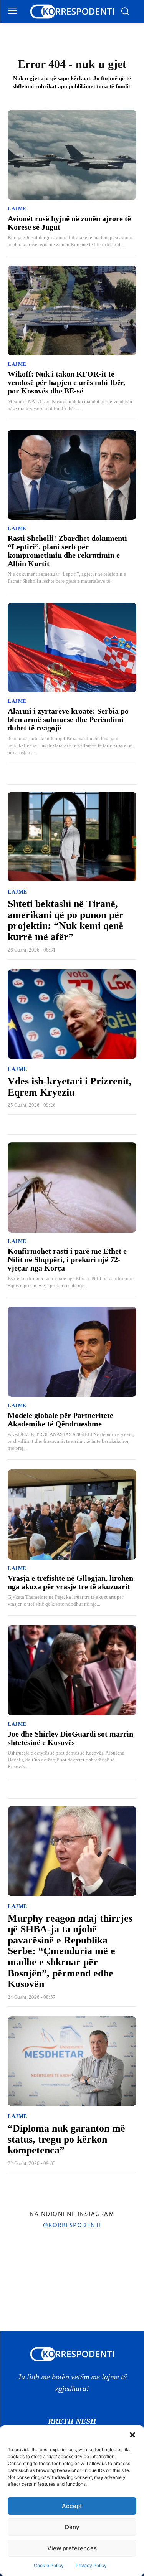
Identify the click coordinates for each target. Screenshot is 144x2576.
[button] (132, 2435)
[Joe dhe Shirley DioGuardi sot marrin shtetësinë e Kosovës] (72, 1670)
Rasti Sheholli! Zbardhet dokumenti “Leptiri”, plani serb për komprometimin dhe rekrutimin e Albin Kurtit (67, 551)
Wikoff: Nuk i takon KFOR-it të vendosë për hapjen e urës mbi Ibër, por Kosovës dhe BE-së (66, 382)
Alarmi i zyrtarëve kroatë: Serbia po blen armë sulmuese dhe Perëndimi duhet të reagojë (68, 719)
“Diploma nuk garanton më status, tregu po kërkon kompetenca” (66, 2139)
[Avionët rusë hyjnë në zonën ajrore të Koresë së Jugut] (72, 155)
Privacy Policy (91, 2565)
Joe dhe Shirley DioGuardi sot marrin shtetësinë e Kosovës (70, 1738)
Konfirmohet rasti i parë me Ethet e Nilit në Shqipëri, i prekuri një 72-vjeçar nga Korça (67, 1259)
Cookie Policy (49, 2565)
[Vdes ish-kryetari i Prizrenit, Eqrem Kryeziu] (72, 1014)
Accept (72, 2506)
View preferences (72, 2548)
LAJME (17, 209)
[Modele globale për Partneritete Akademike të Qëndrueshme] (72, 1352)
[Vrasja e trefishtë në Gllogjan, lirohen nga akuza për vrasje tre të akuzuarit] (72, 1514)
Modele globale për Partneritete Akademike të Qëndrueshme (60, 1419)
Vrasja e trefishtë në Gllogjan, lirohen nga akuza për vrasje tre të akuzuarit (70, 1582)
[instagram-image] (23, 2258)
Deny (72, 2527)
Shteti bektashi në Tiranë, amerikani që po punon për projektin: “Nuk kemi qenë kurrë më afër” (66, 920)
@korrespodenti (72, 2225)
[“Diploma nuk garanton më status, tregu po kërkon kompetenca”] (72, 2061)
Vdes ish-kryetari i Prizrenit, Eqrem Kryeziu (70, 1087)
